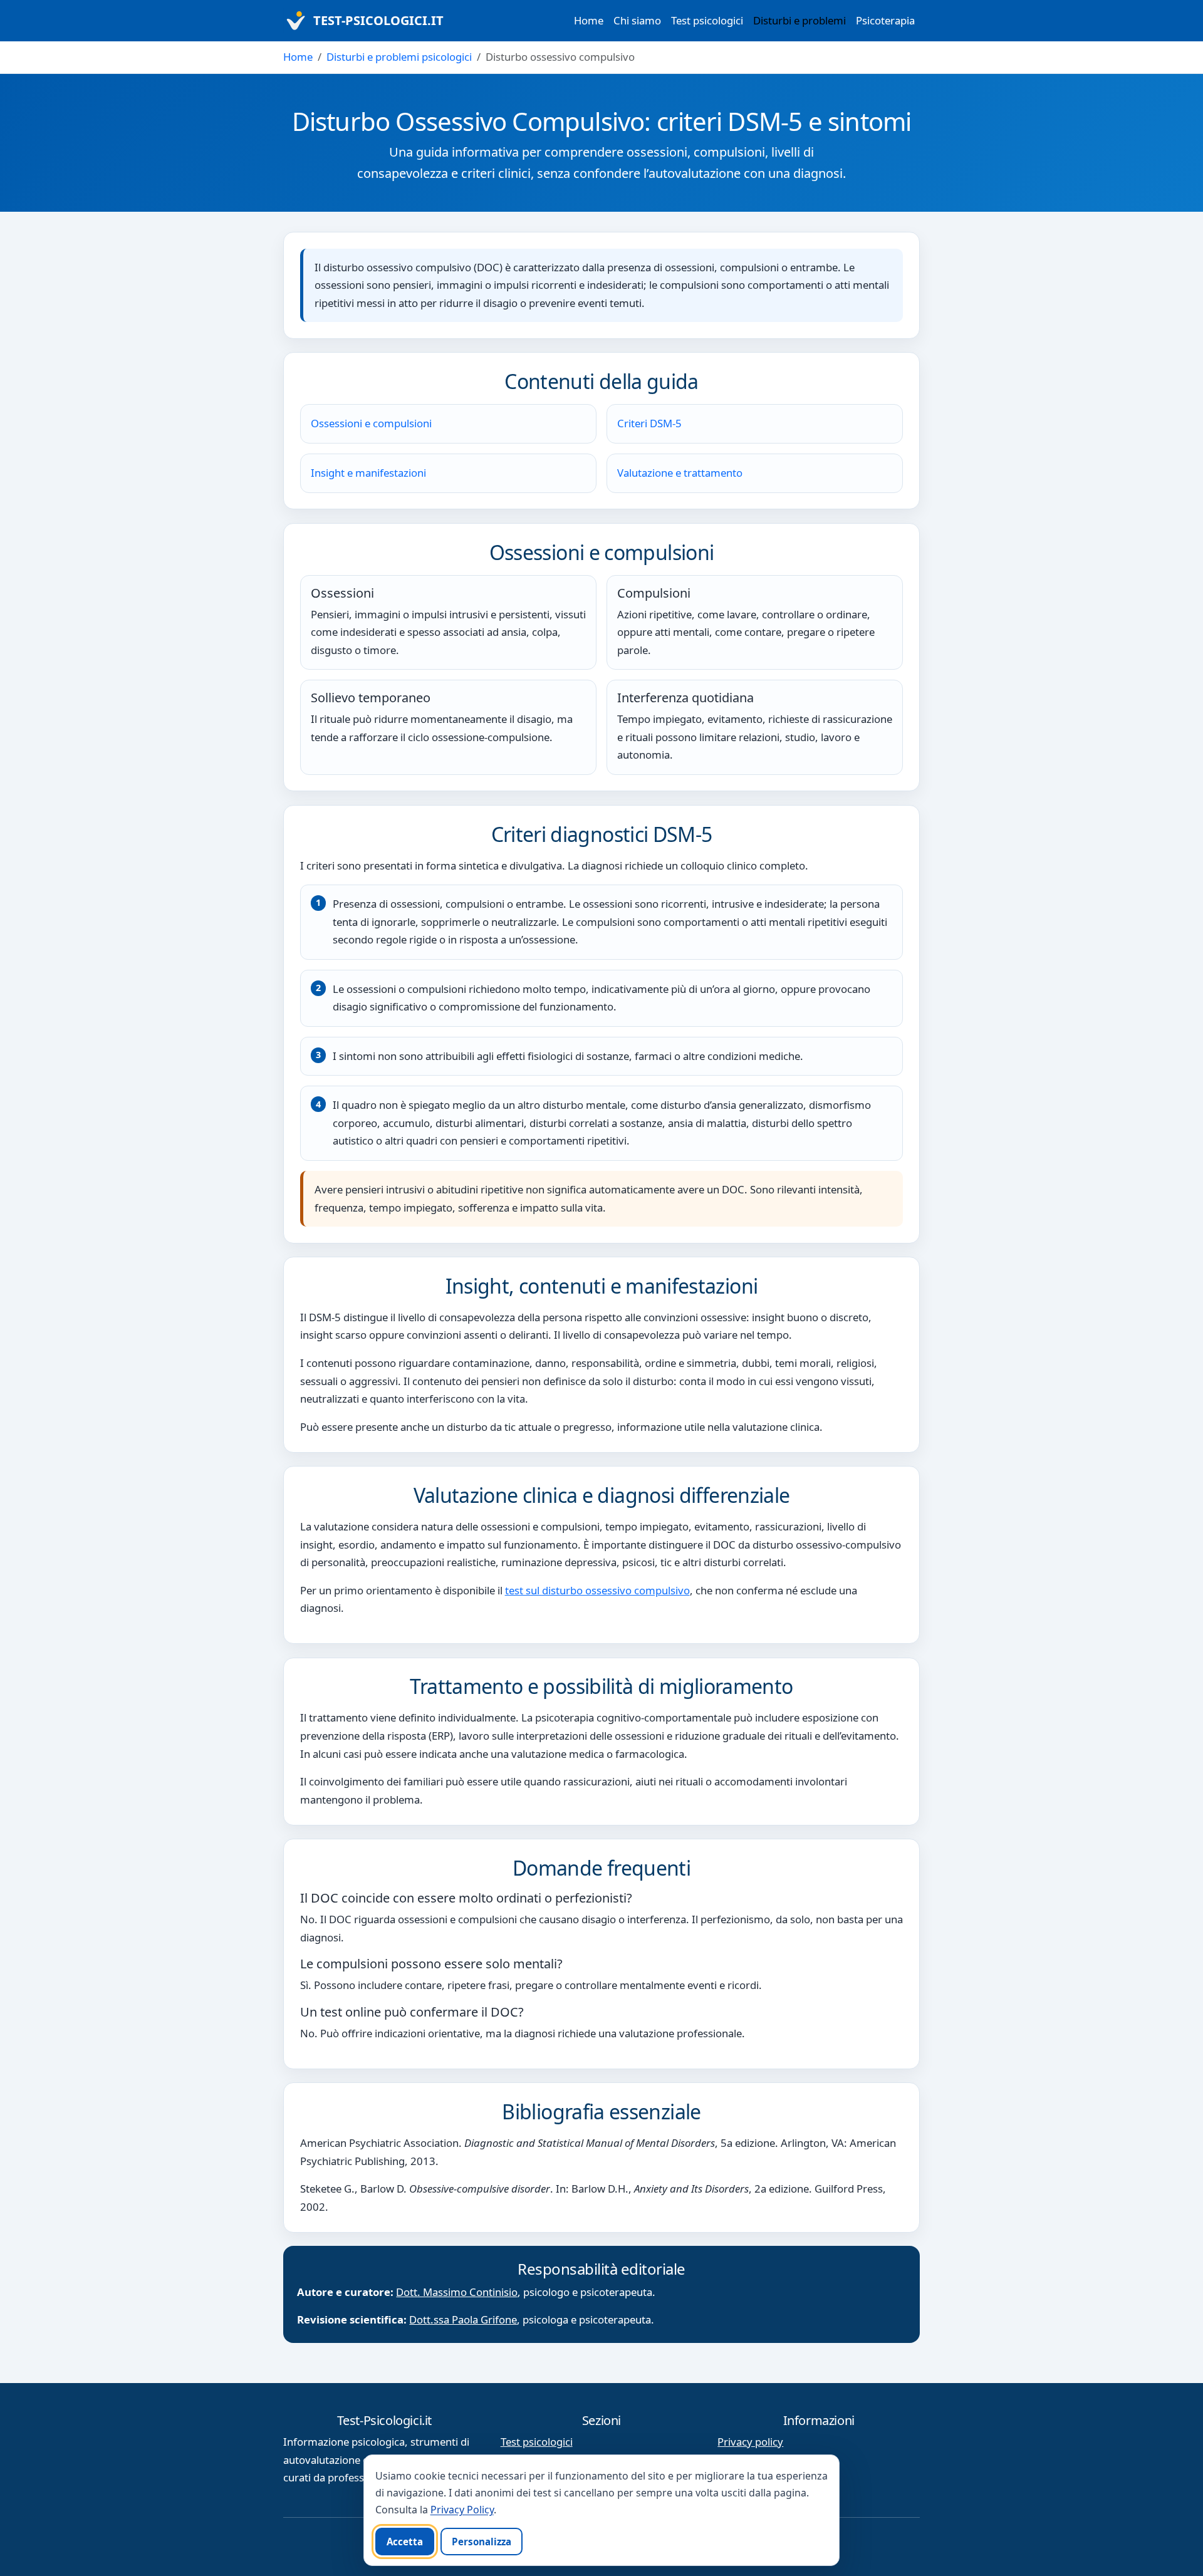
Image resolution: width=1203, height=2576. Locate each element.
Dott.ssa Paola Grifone (463, 2319)
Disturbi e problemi (799, 20)
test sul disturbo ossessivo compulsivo (597, 1590)
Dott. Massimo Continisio (457, 2292)
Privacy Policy (462, 2510)
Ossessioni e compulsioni (371, 423)
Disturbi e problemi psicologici (399, 57)
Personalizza (482, 2542)
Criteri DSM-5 (649, 423)
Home (589, 20)
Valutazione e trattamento (680, 473)
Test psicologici (707, 20)
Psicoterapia (885, 20)
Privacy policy (750, 2442)
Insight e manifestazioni (368, 473)
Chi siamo (637, 20)
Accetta (405, 2542)
